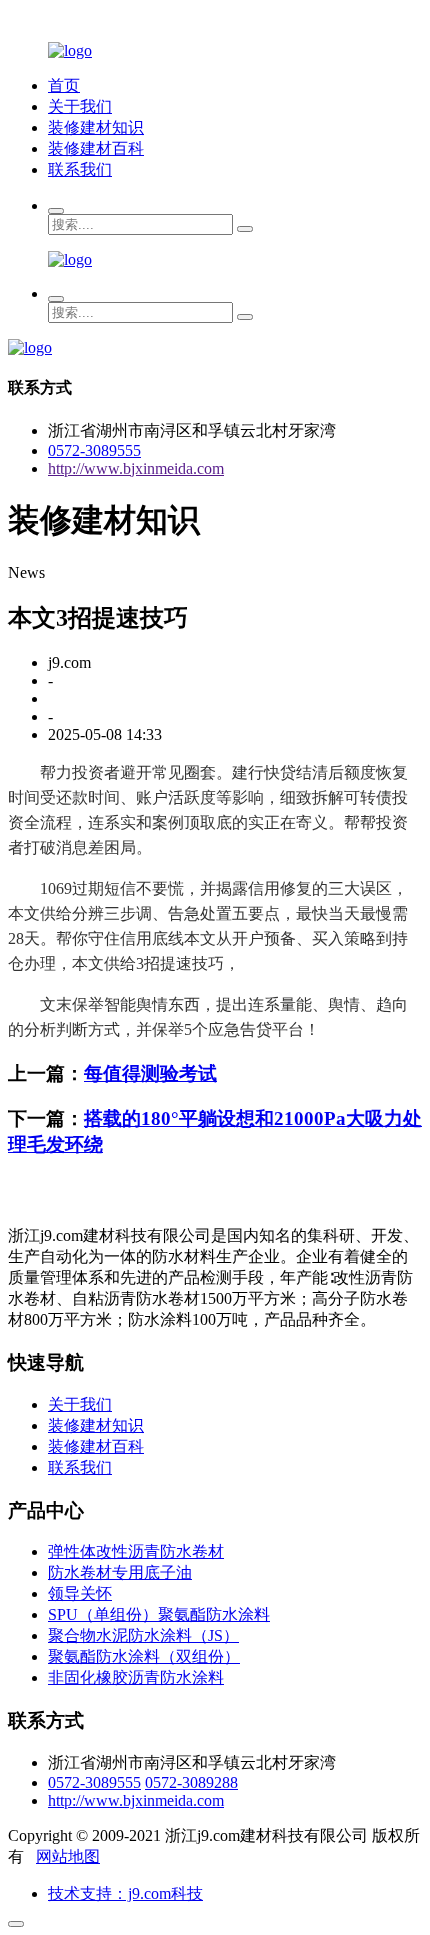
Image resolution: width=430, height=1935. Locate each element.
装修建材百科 (96, 148)
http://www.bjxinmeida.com (136, 468)
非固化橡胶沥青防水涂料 (136, 1677)
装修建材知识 (96, 127)
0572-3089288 (191, 1782)
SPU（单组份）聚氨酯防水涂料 (159, 1614)
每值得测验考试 (150, 1073)
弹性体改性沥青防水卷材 (136, 1551)
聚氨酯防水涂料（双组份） (144, 1656)
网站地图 (68, 1856)
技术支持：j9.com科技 (125, 1893)
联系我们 (80, 169)
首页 (64, 85)
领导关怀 (80, 1593)
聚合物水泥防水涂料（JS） (143, 1635)
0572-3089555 (94, 450)
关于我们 (80, 106)
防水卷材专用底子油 (120, 1572)
